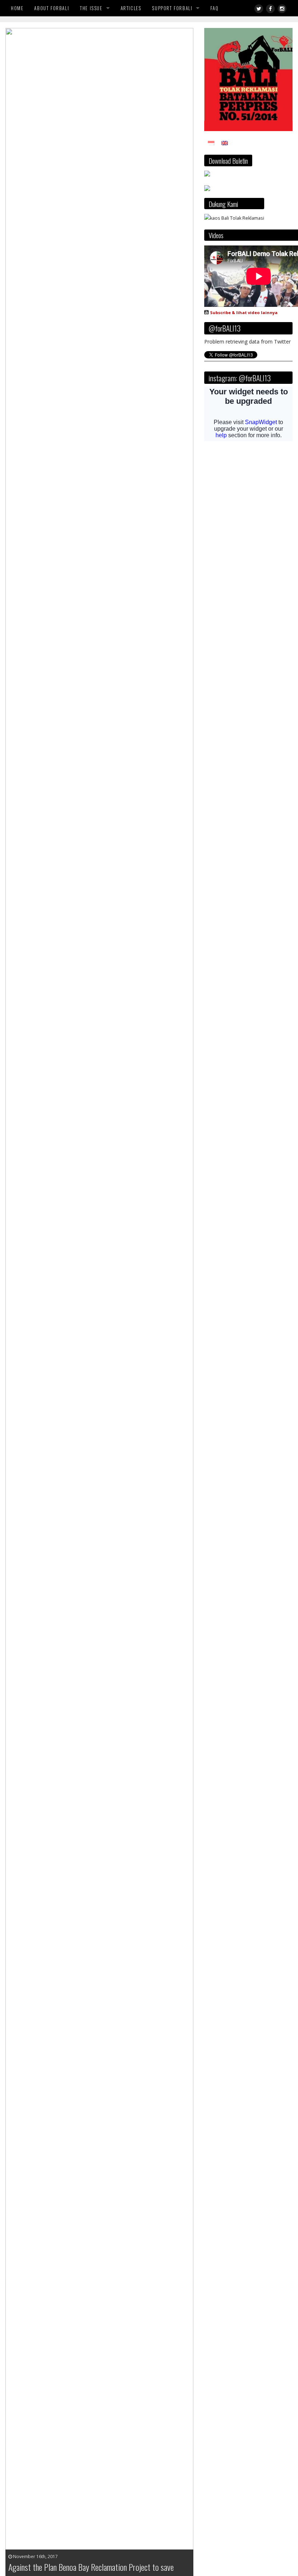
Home (17, 8)
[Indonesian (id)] (211, 143)
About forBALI (52, 8)
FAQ (214, 8)
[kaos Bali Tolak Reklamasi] (234, 218)
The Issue (91, 8)
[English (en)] (225, 143)
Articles (131, 8)
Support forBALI (172, 8)
